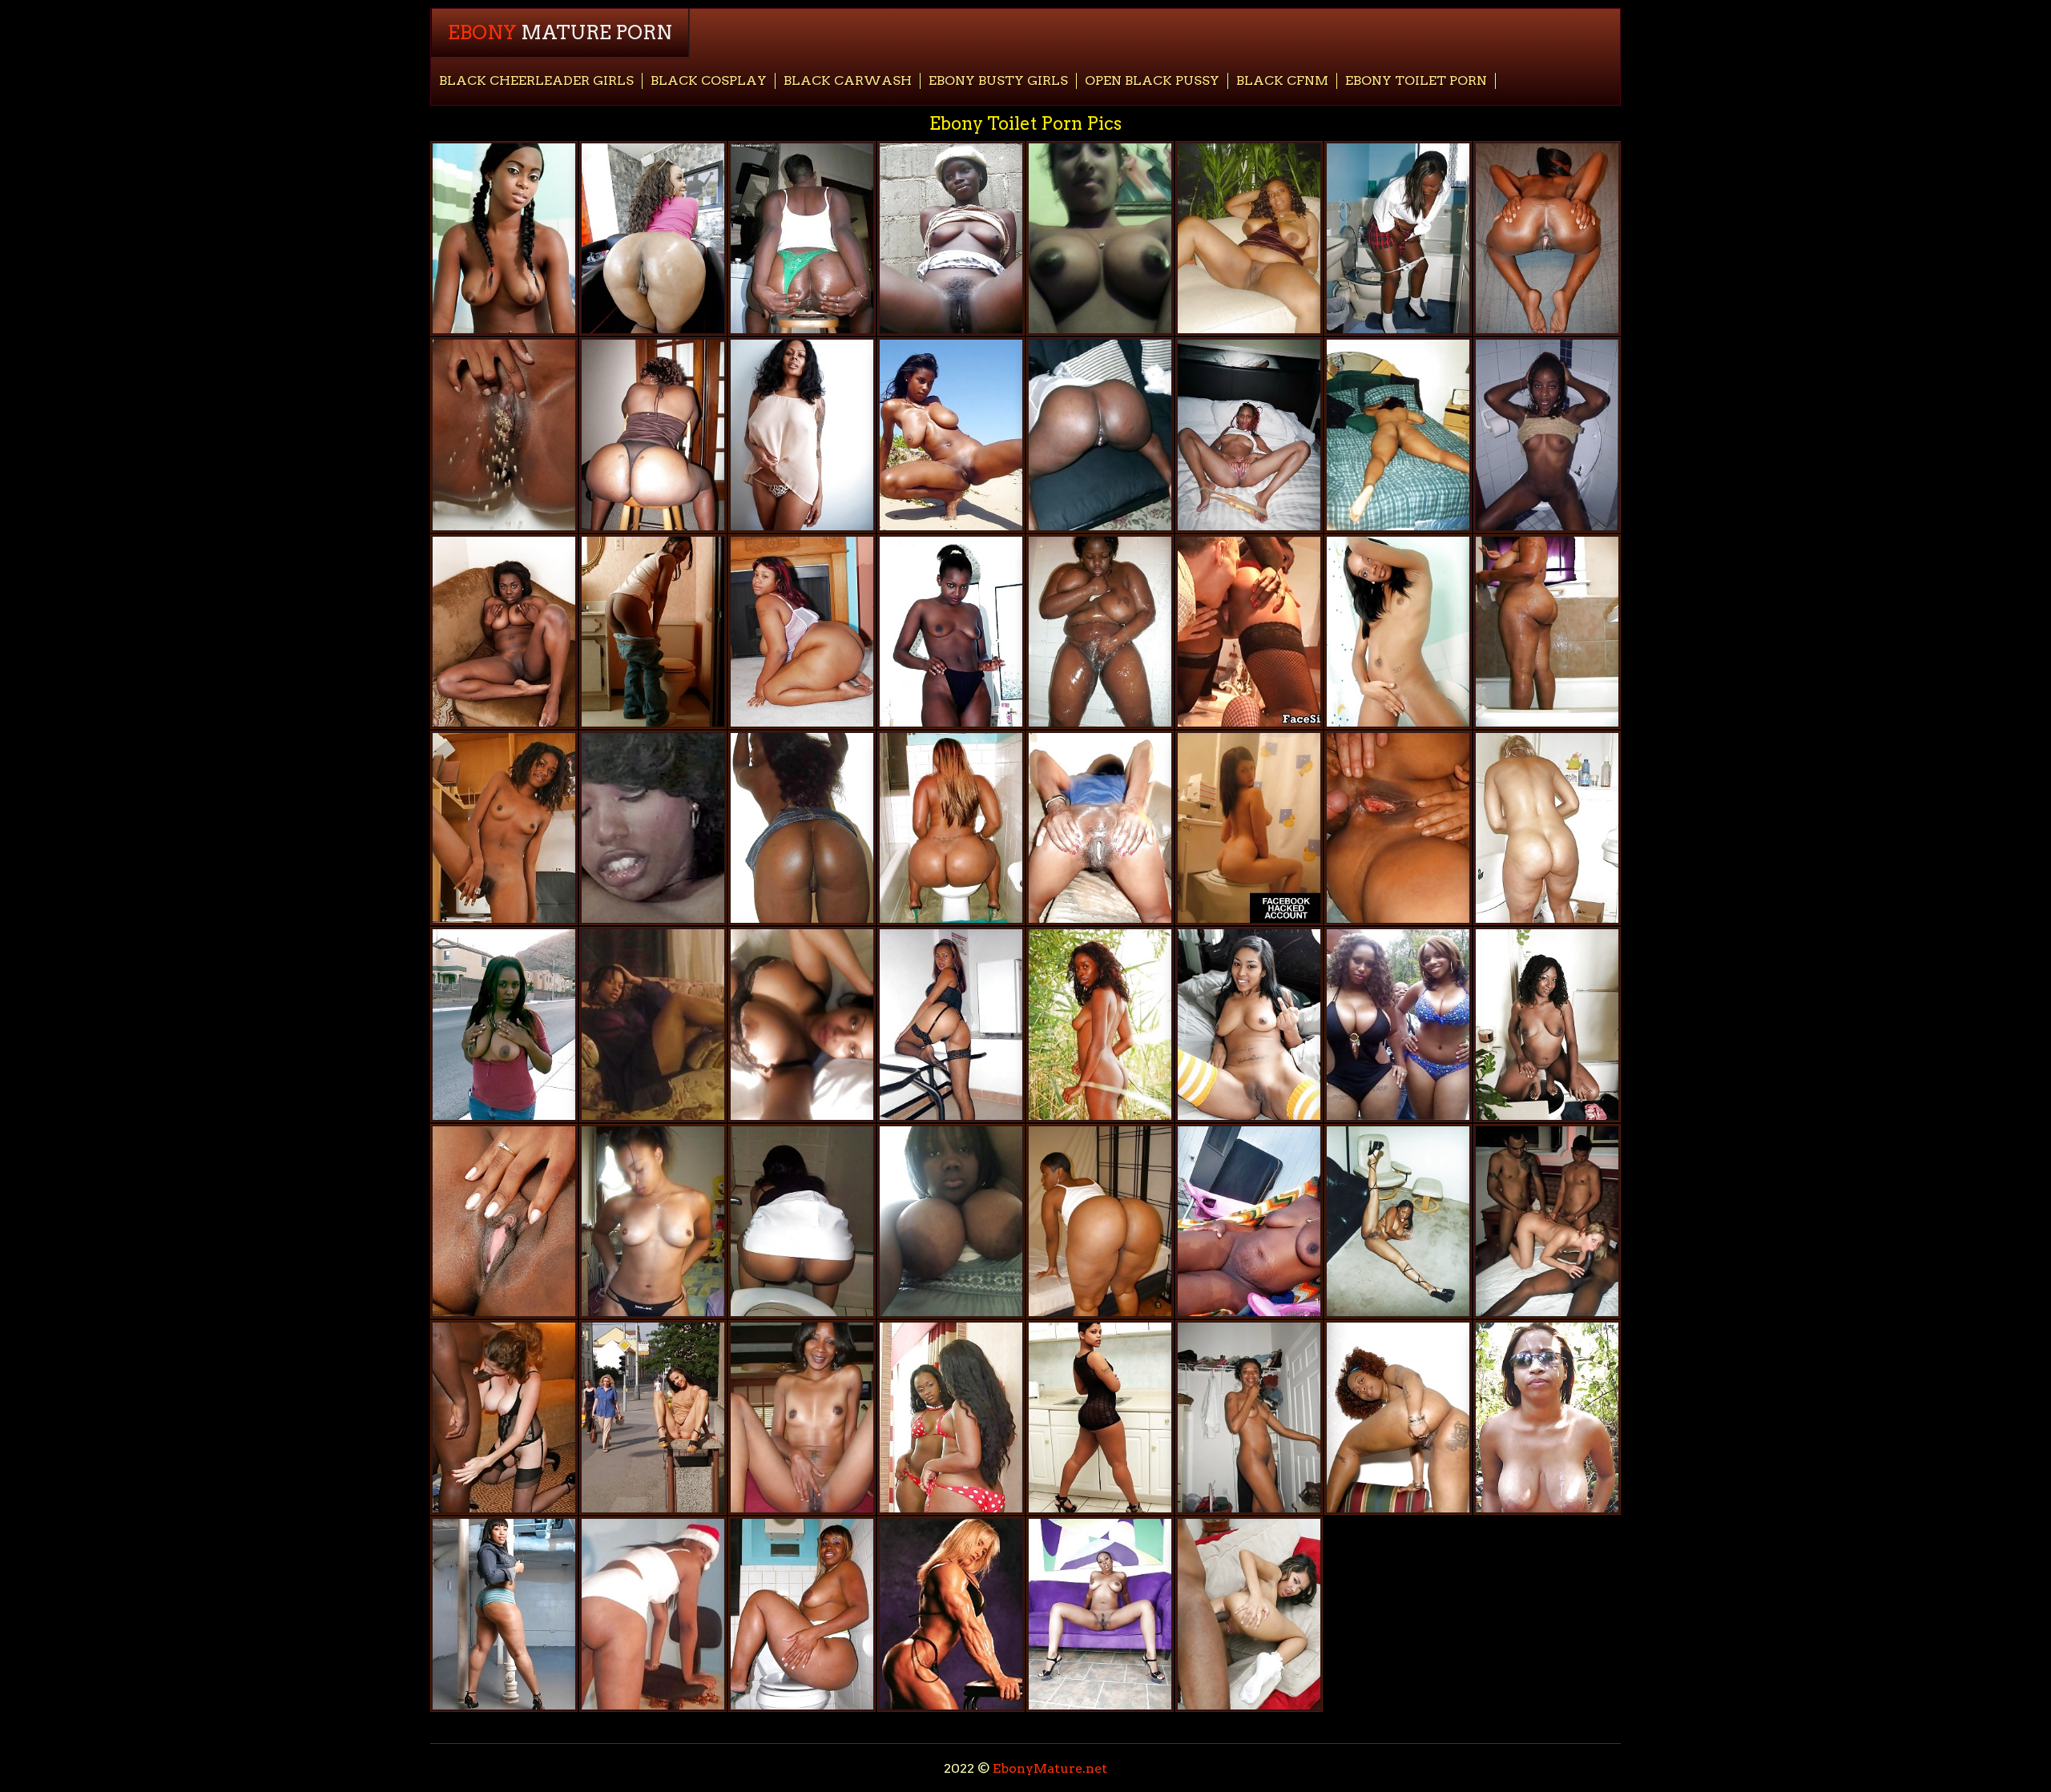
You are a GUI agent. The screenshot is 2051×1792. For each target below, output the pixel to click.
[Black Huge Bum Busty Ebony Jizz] (1547, 828)
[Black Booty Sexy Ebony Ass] (1100, 1221)
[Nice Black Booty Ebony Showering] (802, 1614)
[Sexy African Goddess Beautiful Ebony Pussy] (951, 238)
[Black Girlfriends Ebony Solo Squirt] (802, 1417)
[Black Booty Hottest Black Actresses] (951, 828)
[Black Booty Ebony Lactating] (951, 1417)
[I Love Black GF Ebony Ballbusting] (1100, 1417)
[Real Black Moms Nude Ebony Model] (1100, 632)
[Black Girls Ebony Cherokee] (504, 632)
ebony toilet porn (1416, 81)
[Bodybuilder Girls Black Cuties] (951, 1614)
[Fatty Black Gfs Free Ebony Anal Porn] (653, 1024)
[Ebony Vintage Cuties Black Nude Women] (653, 828)
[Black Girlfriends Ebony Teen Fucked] (653, 1221)
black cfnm (1282, 81)
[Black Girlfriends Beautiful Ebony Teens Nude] (1249, 828)
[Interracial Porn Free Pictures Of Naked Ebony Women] (1249, 1614)
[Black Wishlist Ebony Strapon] (504, 1221)
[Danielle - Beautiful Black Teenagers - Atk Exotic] (653, 632)
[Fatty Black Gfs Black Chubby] (653, 1614)
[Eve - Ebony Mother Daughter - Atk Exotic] (1547, 1024)
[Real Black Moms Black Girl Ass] (1100, 828)
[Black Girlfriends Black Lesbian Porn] (1100, 238)
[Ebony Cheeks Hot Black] (1249, 435)
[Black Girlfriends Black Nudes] (951, 1221)
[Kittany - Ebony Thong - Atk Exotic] (1398, 632)
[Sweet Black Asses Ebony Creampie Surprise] (1100, 435)
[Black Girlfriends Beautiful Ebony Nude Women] (951, 1024)
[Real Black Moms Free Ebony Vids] (1398, 1024)
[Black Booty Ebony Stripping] (653, 238)
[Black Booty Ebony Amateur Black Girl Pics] (653, 435)
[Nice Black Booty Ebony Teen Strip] (802, 828)
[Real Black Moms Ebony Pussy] (802, 238)
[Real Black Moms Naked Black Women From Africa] (1398, 435)
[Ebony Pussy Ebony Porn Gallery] (951, 435)
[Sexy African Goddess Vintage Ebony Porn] (1100, 1024)
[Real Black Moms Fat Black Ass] (802, 435)
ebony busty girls (998, 81)
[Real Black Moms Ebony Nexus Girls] (1249, 1221)
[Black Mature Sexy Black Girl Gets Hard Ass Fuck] (1249, 238)
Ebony (560, 32)
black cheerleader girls (536, 81)
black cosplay (709, 81)
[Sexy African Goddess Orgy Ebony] (1398, 1417)
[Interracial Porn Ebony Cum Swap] (1547, 1221)
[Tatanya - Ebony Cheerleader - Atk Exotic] (504, 238)
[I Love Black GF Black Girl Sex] (1398, 238)
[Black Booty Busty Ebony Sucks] (1547, 238)
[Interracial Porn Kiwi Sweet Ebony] (504, 1417)
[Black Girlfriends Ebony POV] (1249, 1024)
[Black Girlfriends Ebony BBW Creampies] (951, 632)
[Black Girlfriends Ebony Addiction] (653, 1417)
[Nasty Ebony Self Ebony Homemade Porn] (802, 1024)
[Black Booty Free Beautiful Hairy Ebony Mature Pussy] (504, 1614)
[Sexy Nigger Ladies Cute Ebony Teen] (504, 828)
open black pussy (1152, 81)
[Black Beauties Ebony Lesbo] (1547, 435)
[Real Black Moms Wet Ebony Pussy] (504, 1024)
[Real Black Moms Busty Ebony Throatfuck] (1547, 1417)
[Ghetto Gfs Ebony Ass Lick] (1100, 1614)
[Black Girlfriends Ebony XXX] (1398, 828)
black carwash (848, 81)
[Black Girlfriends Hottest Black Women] (802, 1221)
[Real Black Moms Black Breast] (1547, 632)
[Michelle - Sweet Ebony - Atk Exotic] (504, 435)
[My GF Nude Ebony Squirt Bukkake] (1249, 1417)
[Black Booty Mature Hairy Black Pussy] (802, 632)
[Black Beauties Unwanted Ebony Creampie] (1398, 1221)
